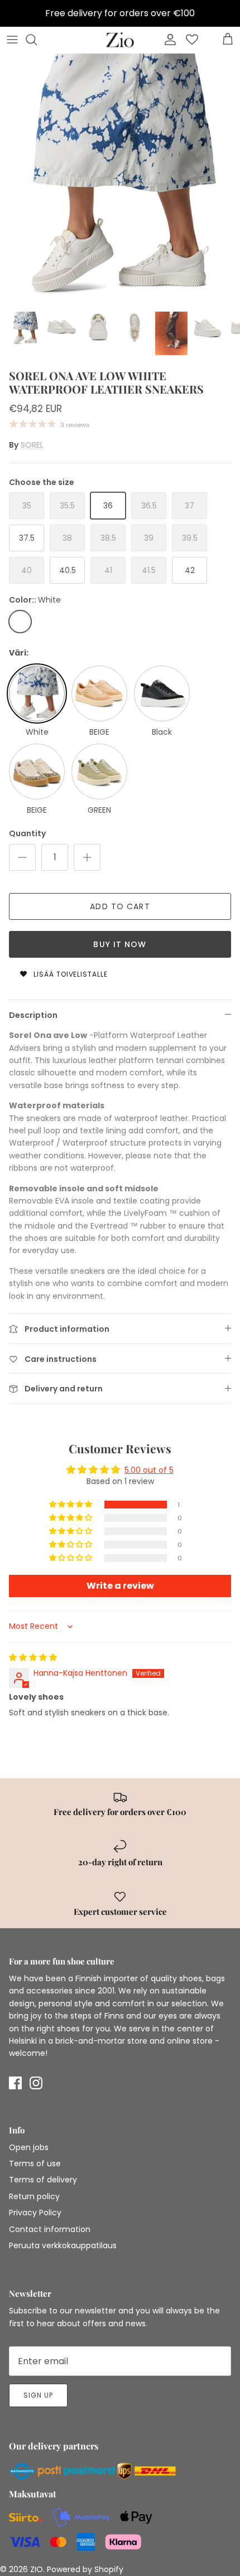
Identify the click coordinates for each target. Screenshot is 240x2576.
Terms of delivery (43, 2180)
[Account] (167, 40)
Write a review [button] (120, 1586)
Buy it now (120, 944)
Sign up (38, 2395)
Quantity (27, 834)
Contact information (50, 2229)
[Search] (37, 40)
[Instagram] (36, 2083)
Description (33, 1015)
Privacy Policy (35, 2213)
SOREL (32, 445)
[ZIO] (120, 40)
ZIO (37, 2569)
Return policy (34, 2196)
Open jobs (29, 2147)
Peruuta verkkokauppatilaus (63, 2245)
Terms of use (35, 2163)
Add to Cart (120, 906)
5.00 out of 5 (149, 1470)
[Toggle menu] (12, 40)
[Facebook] (15, 2083)
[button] (71, 1505)
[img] (33, 1657)
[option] (120, 179)
